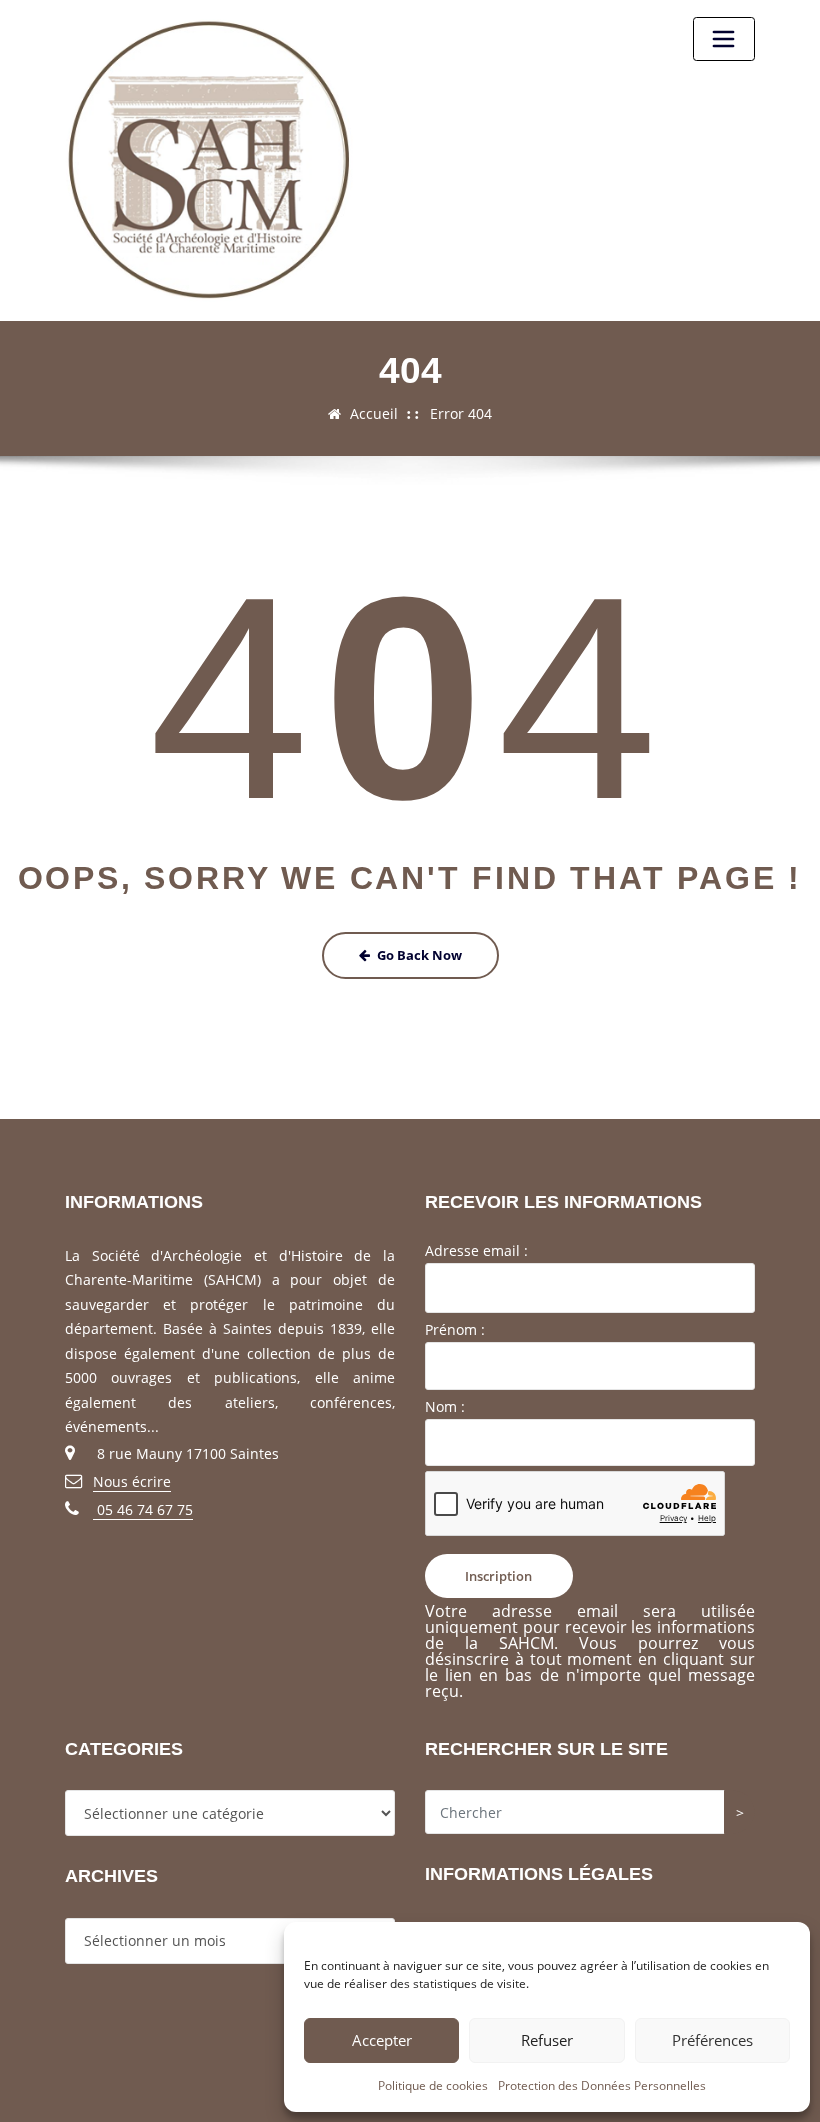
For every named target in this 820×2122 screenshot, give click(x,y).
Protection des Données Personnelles (602, 2085)
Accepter (382, 2040)
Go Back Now (419, 955)
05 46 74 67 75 (143, 1509)
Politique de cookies (433, 2085)
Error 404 (461, 413)
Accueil (374, 413)
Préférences (712, 2040)
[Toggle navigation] (724, 39)
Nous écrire (132, 1481)
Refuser (547, 2040)
